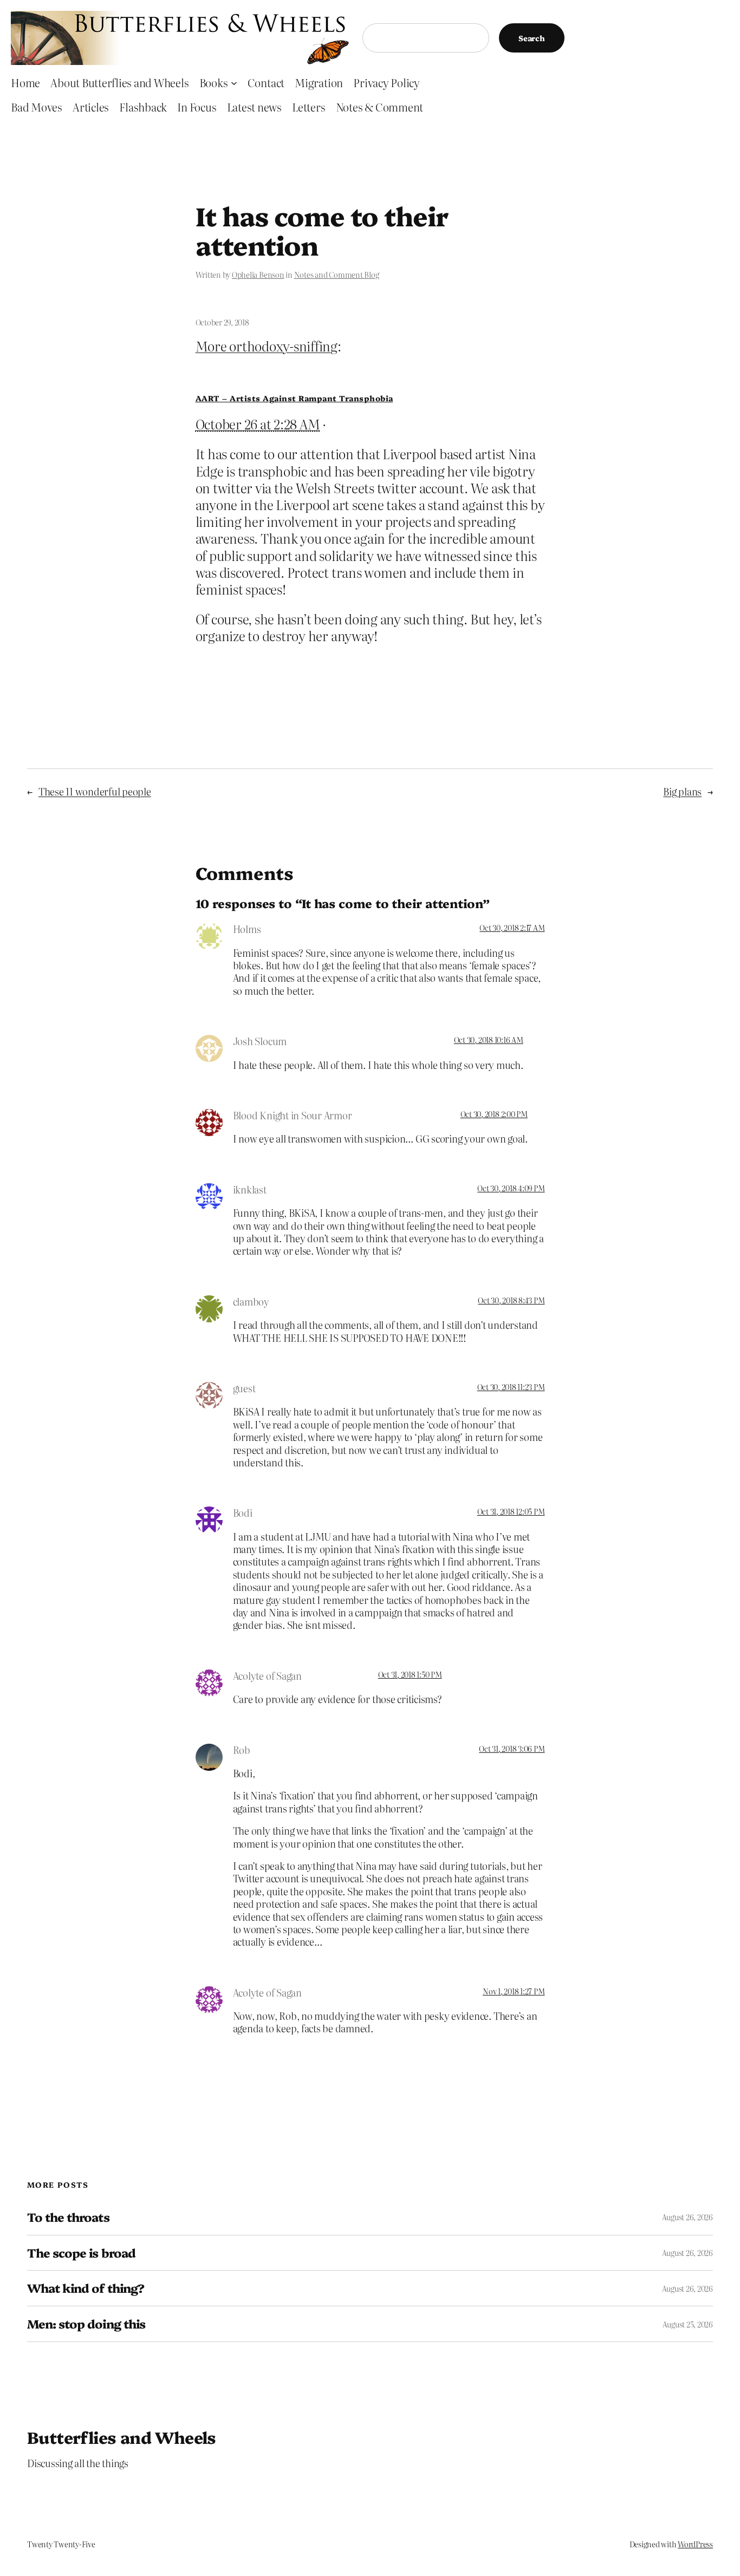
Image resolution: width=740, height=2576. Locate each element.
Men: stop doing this (86, 2324)
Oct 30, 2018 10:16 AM (489, 1040)
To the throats (68, 2217)
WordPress (695, 2544)
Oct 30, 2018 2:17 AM (512, 928)
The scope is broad (81, 2253)
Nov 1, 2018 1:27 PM (514, 1991)
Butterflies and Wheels (122, 2437)
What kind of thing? (86, 2288)
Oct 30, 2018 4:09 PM (511, 1188)
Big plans (682, 791)
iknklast (250, 1189)
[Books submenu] (234, 82)
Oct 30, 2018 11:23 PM (511, 1387)
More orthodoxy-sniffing (267, 346)
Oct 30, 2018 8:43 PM (511, 1300)
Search (532, 38)
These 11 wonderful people (95, 791)
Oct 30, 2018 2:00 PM (494, 1114)
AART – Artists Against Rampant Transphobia (294, 398)
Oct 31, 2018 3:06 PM (512, 1749)
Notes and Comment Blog (337, 275)
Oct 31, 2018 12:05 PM (511, 1511)
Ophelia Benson (258, 275)
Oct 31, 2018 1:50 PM (410, 1674)
